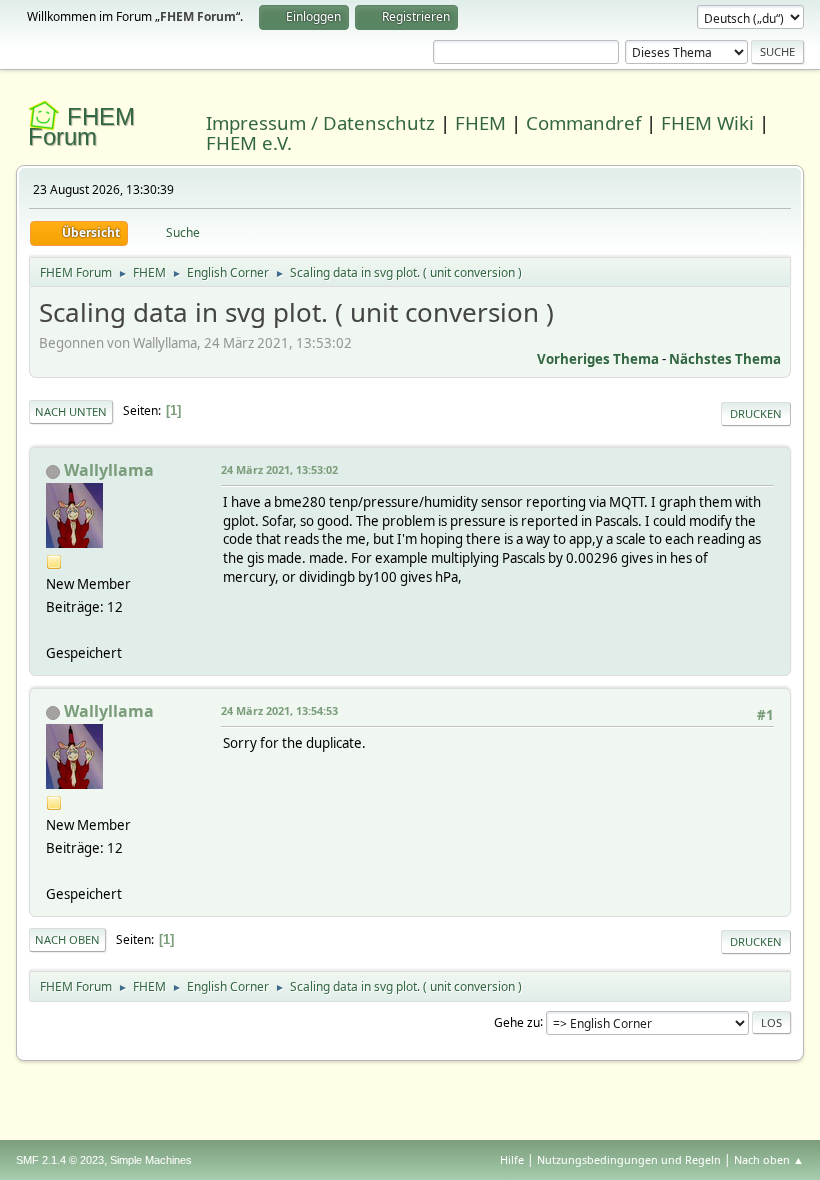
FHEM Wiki (707, 122)
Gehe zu (517, 1021)
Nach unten (71, 411)
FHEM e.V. (249, 142)
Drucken (756, 413)
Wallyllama (109, 470)
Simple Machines (151, 1160)
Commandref (583, 122)
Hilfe (512, 1159)
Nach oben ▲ (769, 1159)
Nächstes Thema (725, 359)
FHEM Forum (81, 126)
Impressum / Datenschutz (320, 122)
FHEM (480, 122)
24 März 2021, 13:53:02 (279, 469)
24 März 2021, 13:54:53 (279, 710)
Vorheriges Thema (598, 359)
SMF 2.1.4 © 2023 (60, 1160)
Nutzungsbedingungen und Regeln (629, 1159)
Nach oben (67, 939)
